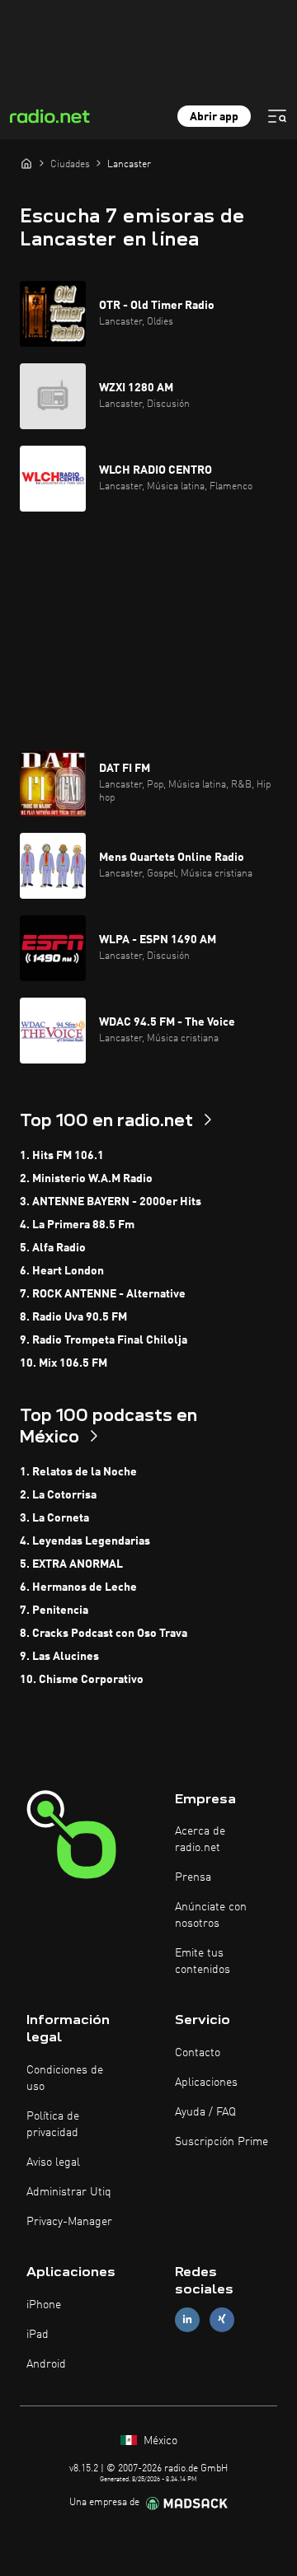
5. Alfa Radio (53, 1248)
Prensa (193, 1877)
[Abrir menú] (277, 116)
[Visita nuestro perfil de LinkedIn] (187, 2319)
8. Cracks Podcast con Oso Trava (104, 1634)
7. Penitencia (54, 1611)
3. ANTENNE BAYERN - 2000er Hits (111, 1202)
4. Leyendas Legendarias (85, 1541)
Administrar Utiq (69, 2192)
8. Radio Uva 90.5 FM (73, 1317)
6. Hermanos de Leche (78, 1587)
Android (46, 2364)
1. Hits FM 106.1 (62, 1156)
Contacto (198, 2053)
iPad (38, 2335)
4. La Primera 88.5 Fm (77, 1225)
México (159, 2441)
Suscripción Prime (222, 2142)
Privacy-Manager (69, 2222)
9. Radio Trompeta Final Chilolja (104, 1340)
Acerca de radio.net (200, 1840)
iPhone (44, 2305)
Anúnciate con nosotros (211, 1915)
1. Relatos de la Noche (78, 1472)
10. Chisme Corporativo (82, 1680)
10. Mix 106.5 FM (64, 1363)
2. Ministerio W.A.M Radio (86, 1179)
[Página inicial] (26, 163)
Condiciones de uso (65, 2078)
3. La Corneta (54, 1518)
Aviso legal (53, 2162)
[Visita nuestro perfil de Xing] (222, 2319)
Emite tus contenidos (203, 1961)
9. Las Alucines (59, 1657)
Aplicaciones (206, 2083)
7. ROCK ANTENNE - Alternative (103, 1294)
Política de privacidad (53, 2125)
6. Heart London (62, 1271)
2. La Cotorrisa (58, 1495)
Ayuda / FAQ (205, 2112)
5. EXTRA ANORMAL (71, 1564)
